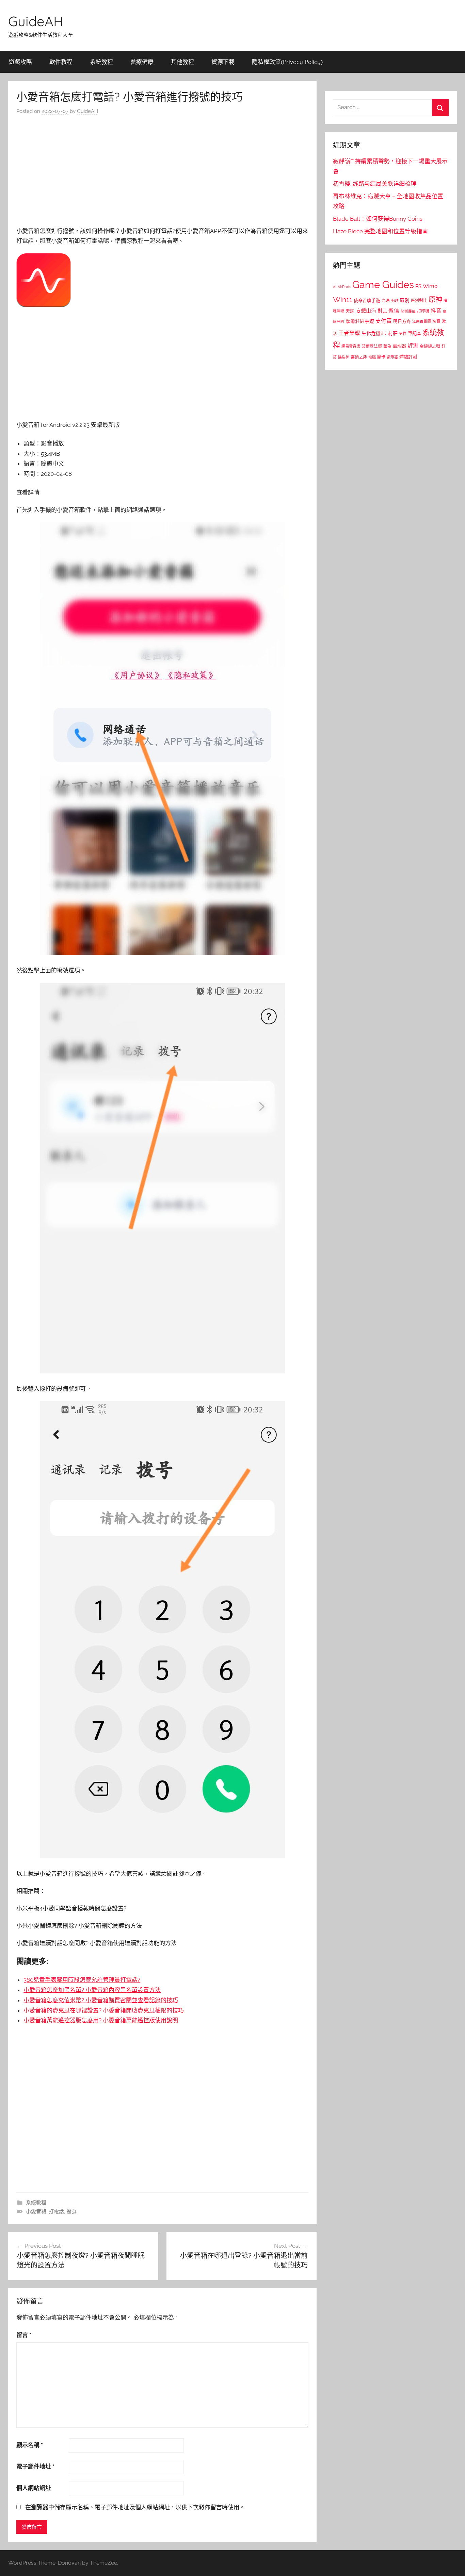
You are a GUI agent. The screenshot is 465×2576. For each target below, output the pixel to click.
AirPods (344, 287)
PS (418, 286)
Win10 (430, 286)
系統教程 (101, 62)
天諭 (350, 311)
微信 (394, 311)
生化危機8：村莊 (380, 333)
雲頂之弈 (359, 357)
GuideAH (36, 21)
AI (335, 287)
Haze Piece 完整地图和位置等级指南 (380, 231)
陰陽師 (344, 357)
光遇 (386, 301)
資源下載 (223, 62)
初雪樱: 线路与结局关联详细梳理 (375, 184)
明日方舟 (402, 321)
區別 (405, 300)
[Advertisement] (162, 173)
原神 (435, 300)
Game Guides (383, 285)
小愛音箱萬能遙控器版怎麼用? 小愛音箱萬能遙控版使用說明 (101, 2020)
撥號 (71, 2211)
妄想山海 (366, 311)
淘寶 (436, 321)
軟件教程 (61, 62)
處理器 (399, 346)
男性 (403, 334)
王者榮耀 (349, 333)
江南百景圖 (422, 321)
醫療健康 (142, 62)
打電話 (56, 2211)
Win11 (343, 300)
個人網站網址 (34, 2488)
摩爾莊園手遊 (360, 321)
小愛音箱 (36, 2211)
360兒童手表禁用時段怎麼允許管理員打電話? (82, 1980)
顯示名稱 (30, 2445)
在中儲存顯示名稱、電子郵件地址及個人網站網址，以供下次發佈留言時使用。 (135, 2507)
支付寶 (384, 321)
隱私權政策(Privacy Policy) (287, 62)
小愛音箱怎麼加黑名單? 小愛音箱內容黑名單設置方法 (92, 1990)
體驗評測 (408, 357)
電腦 (372, 357)
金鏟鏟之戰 (430, 346)
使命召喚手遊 (367, 300)
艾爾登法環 (372, 346)
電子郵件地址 (35, 2466)
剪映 (395, 301)
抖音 (436, 311)
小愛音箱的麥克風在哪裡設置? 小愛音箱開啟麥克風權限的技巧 (104, 2010)
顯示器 (392, 357)
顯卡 (381, 357)
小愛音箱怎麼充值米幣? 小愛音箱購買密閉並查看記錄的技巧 (101, 2000)
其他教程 (182, 62)
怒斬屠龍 (408, 311)
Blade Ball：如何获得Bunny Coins (378, 219)
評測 (413, 346)
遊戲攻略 (20, 62)
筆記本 (414, 333)
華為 (387, 346)
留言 (24, 2335)
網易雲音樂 (351, 346)
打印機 (423, 311)
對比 (382, 311)
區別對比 (419, 300)
